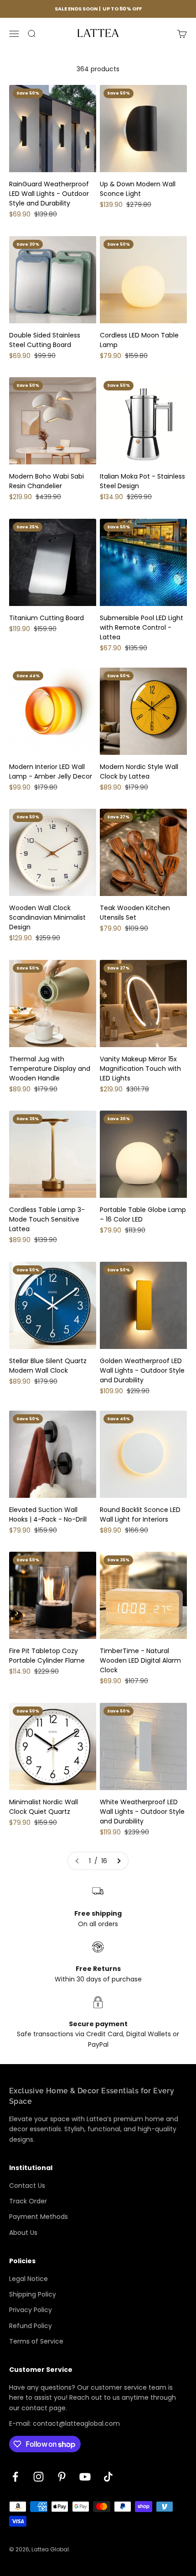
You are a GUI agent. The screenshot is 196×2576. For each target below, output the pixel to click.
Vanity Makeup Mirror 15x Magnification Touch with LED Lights (140, 1069)
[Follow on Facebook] (15, 2477)
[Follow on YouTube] (85, 2477)
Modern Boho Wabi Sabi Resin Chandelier (46, 481)
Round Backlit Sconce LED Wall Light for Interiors (140, 1515)
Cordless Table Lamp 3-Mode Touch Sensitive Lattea (47, 1219)
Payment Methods (39, 2217)
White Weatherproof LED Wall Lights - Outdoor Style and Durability (142, 1812)
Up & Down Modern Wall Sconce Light (138, 189)
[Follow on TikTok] (108, 2477)
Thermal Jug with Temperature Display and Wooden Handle (50, 1069)
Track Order (28, 2201)
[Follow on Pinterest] (62, 2477)
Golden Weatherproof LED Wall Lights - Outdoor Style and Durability (142, 1370)
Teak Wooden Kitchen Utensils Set (135, 913)
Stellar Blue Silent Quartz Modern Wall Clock (48, 1366)
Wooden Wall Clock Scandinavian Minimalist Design (47, 917)
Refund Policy (31, 2326)
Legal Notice (28, 2279)
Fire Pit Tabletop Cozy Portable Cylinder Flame (47, 1656)
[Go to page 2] (119, 1861)
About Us (23, 2233)
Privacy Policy (31, 2310)
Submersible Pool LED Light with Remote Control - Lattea (142, 627)
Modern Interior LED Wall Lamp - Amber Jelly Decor (51, 772)
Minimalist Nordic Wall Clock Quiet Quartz (44, 1807)
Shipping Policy (33, 2294)
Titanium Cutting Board (46, 618)
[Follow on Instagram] (39, 2477)
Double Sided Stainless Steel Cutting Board (45, 340)
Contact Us (27, 2186)
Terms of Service (36, 2341)
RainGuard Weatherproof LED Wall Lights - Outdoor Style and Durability (49, 194)
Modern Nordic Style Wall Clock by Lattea (139, 772)
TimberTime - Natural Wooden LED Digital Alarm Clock (140, 1660)
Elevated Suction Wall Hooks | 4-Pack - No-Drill (48, 1515)
